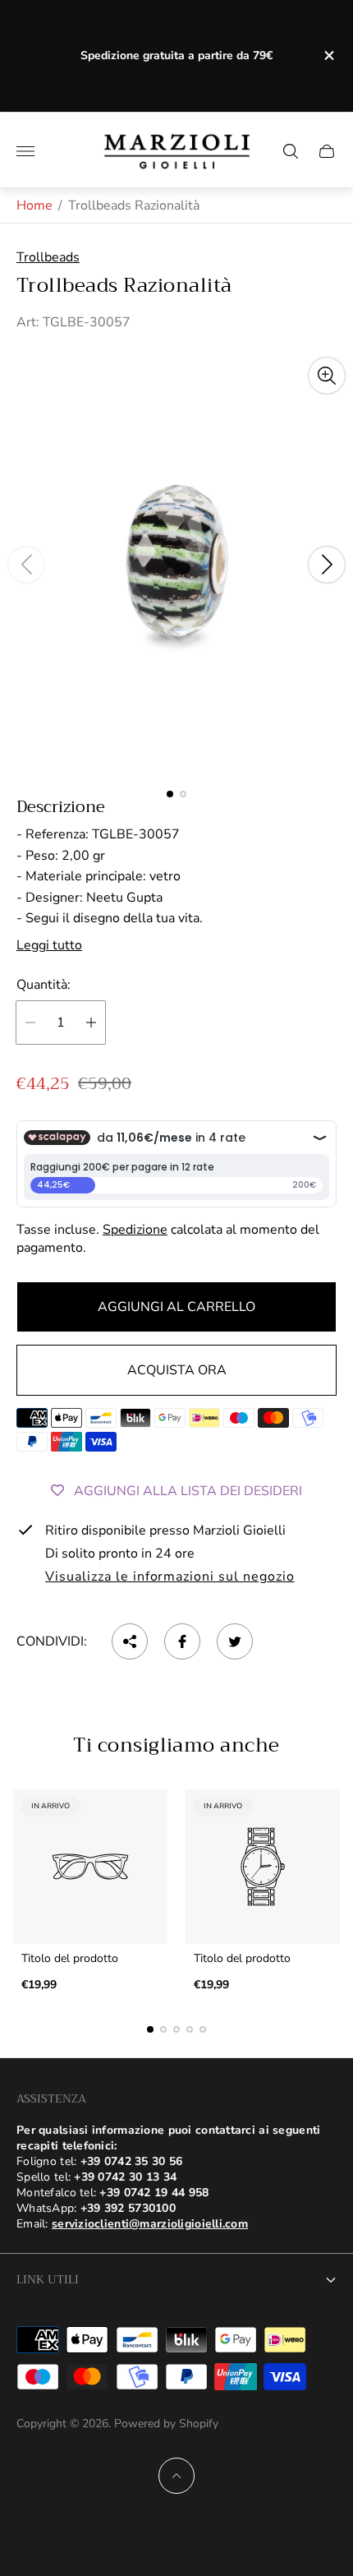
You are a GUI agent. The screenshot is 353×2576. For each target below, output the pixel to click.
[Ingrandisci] (327, 376)
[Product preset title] (90, 1867)
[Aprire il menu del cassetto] (25, 151)
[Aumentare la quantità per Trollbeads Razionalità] (91, 1023)
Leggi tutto (49, 945)
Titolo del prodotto (70, 1959)
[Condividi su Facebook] (182, 1641)
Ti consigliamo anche (176, 1745)
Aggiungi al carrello (176, 1307)
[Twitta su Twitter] (235, 1641)
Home (34, 205)
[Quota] (130, 1641)
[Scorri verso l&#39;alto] (176, 2476)
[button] (170, 794)
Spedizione (135, 1230)
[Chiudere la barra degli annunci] (328, 55)
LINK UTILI (48, 2279)
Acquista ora (177, 1370)
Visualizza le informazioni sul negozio (170, 1577)
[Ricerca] (291, 151)
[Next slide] (327, 565)
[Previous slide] (26, 565)
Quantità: (44, 985)
